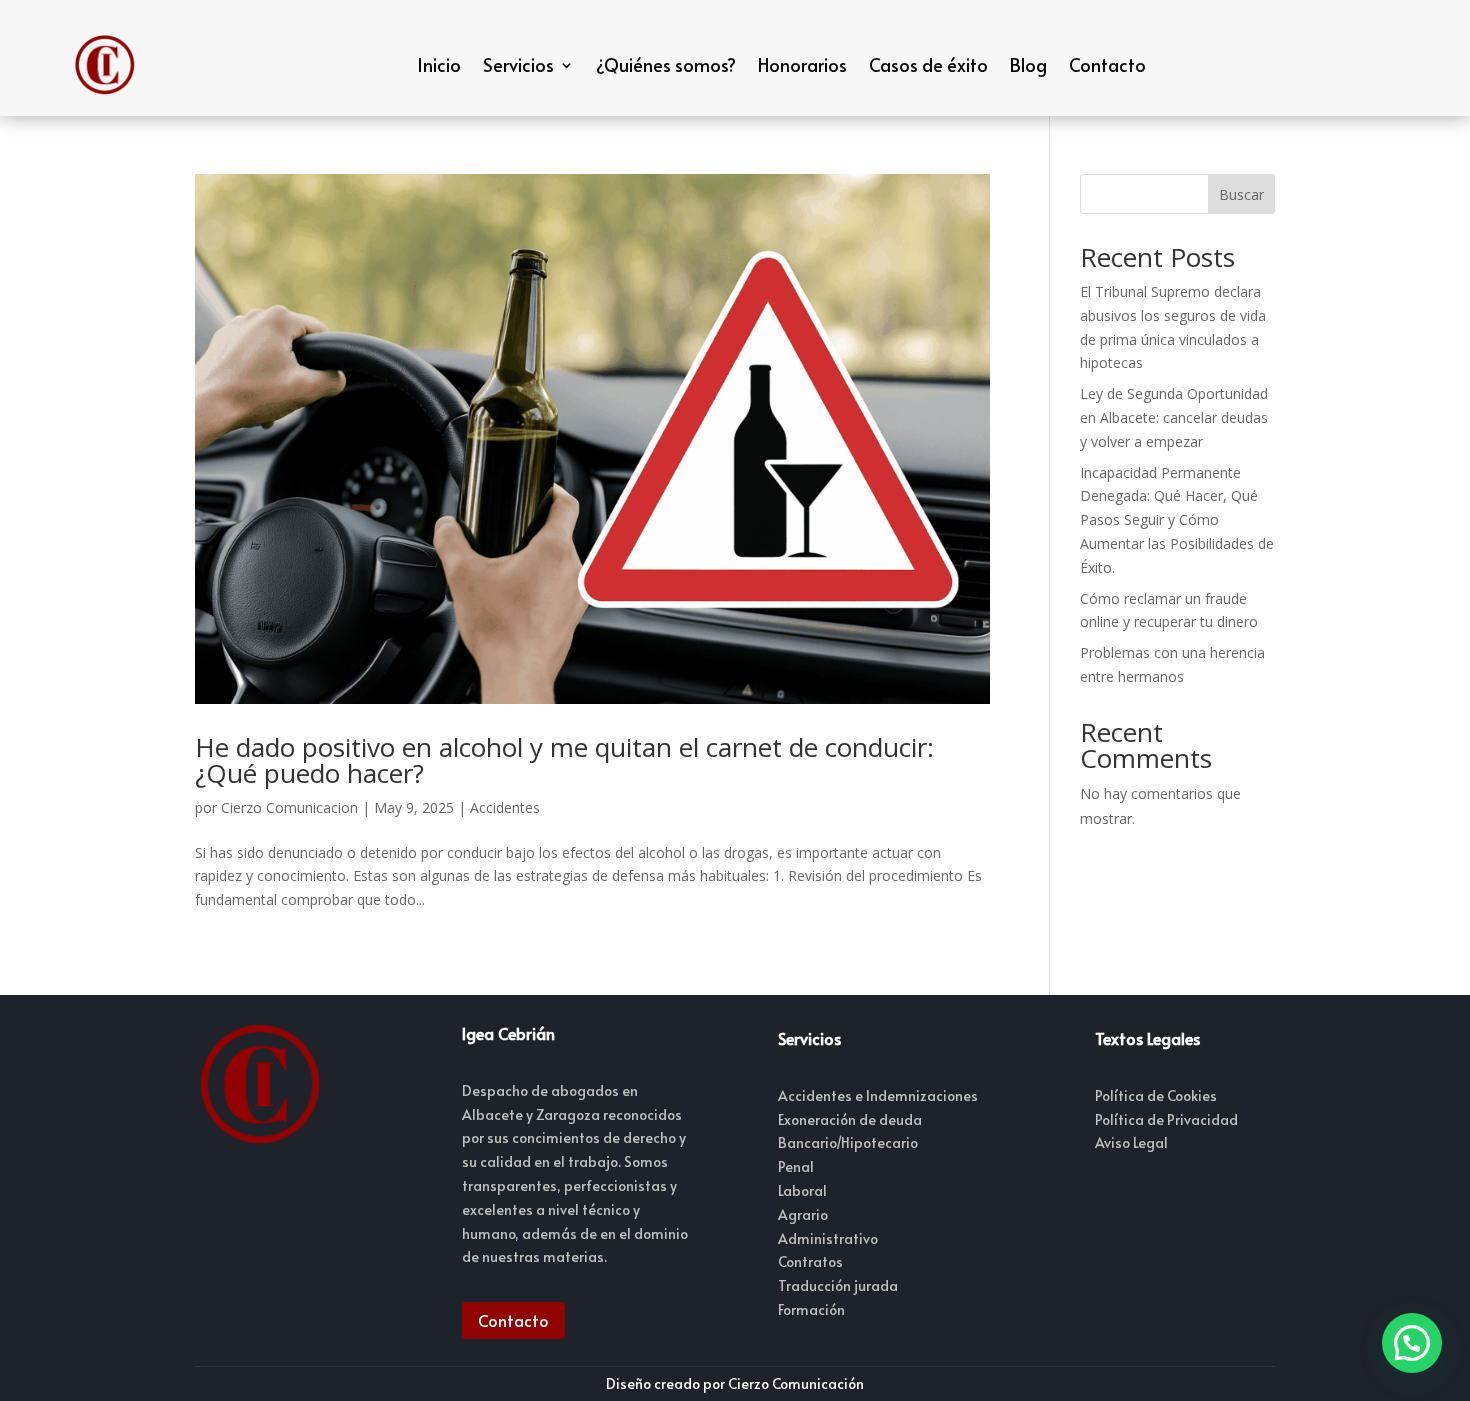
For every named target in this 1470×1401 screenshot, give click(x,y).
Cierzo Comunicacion (289, 807)
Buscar (1241, 194)
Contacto (1107, 64)
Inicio (439, 64)
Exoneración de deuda (850, 1119)
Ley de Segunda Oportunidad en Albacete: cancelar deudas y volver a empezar (1174, 417)
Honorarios (802, 64)
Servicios (518, 64)
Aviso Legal (1131, 1142)
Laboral (802, 1190)
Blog (1028, 64)
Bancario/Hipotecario (848, 1142)
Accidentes (505, 807)
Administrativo (828, 1238)
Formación (811, 1309)
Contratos (810, 1261)
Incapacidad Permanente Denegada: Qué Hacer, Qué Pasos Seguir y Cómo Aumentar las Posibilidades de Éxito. (1177, 520)
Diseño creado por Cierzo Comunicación (735, 1383)
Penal (796, 1166)
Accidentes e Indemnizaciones (878, 1095)
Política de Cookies (1156, 1095)
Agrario (803, 1214)
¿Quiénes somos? (666, 64)
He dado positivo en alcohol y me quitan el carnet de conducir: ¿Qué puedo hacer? (564, 760)
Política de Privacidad (1166, 1119)
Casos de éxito (928, 64)
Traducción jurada (838, 1285)
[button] (1412, 1343)
